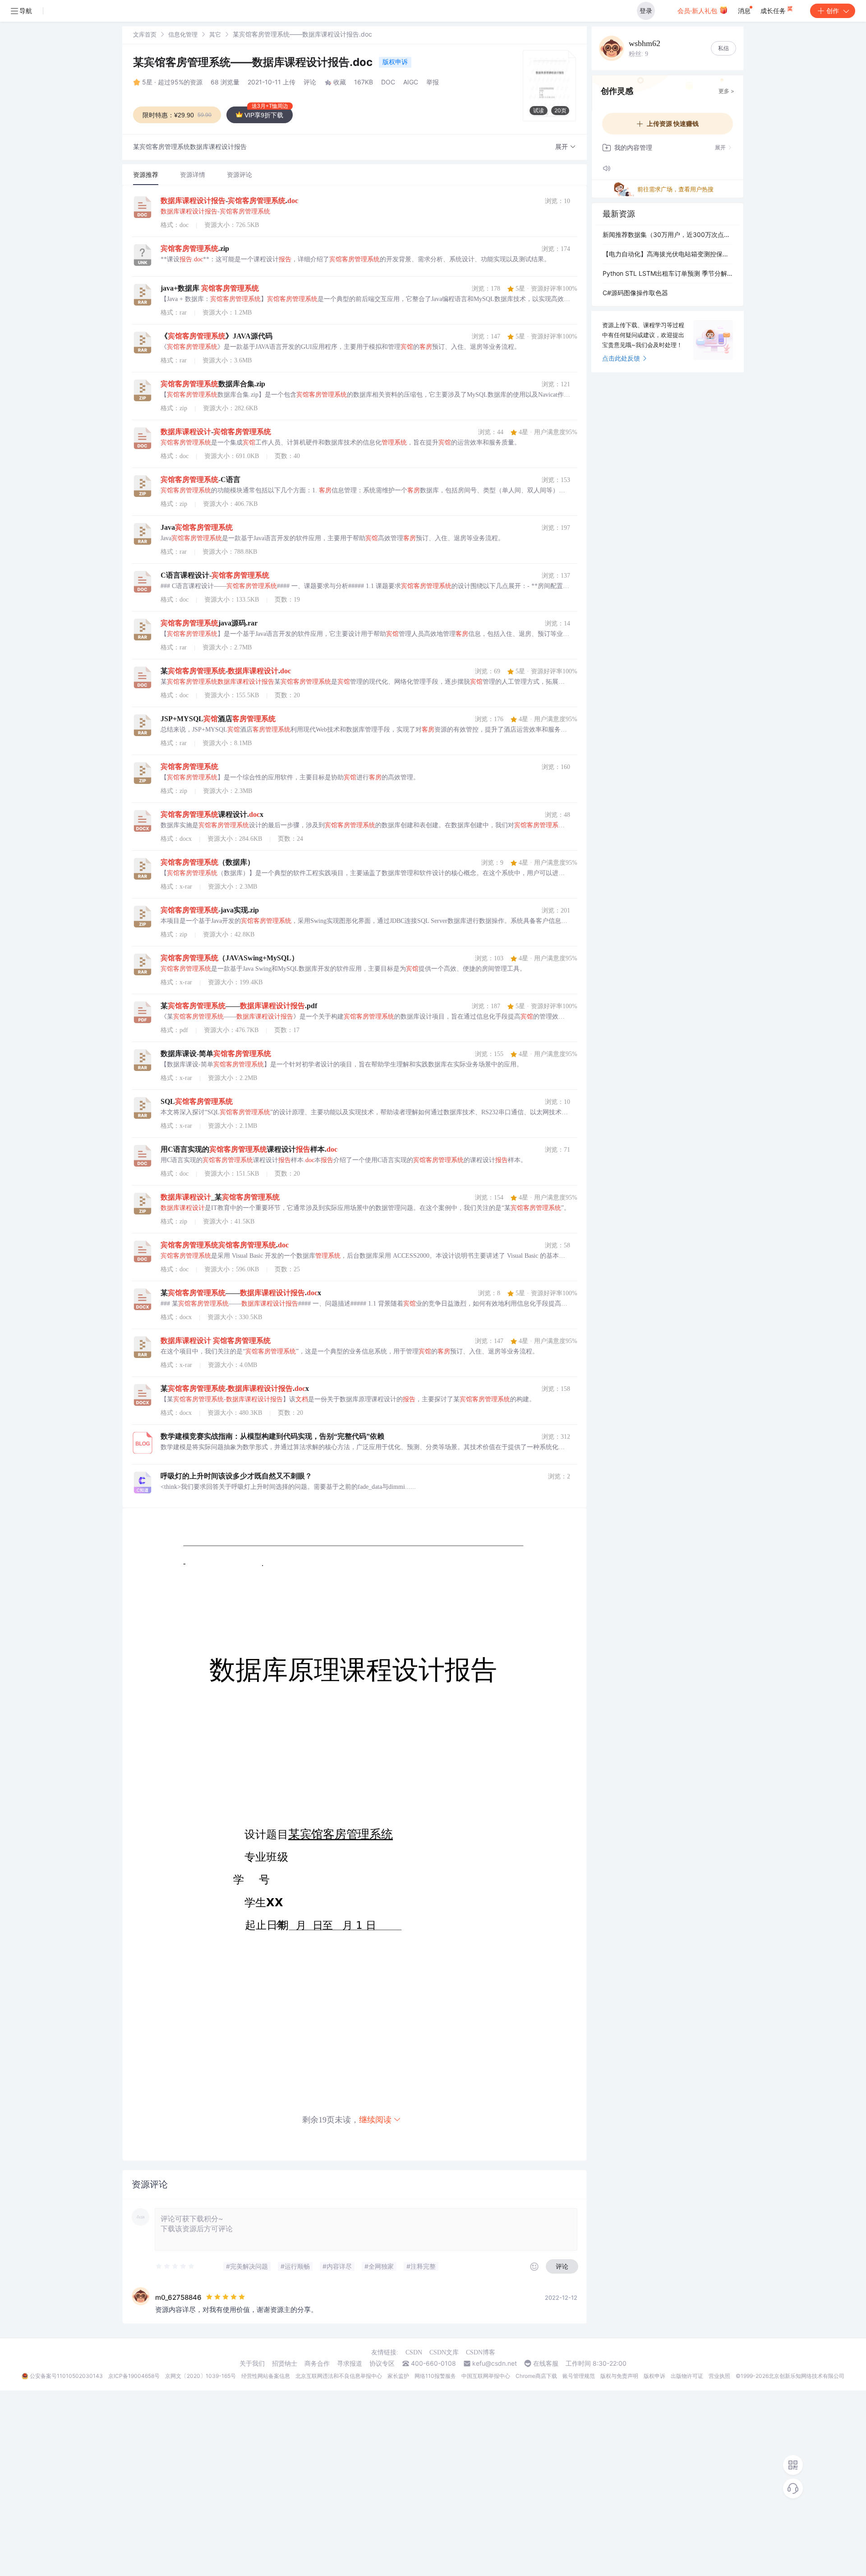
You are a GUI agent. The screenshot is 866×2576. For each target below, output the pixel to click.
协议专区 (382, 2363)
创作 (833, 11)
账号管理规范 (579, 2376)
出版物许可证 (687, 2376)
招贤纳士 (285, 2363)
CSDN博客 (481, 2352)
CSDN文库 (444, 2352)
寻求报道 (350, 2363)
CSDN (414, 2352)
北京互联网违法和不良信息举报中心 (339, 2376)
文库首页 (145, 34)
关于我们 (252, 2363)
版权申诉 (395, 62)
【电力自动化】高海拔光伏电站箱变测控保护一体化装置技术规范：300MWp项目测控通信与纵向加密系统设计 (668, 254)
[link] (145, 34)
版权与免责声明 (619, 2376)
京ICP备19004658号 (134, 2376)
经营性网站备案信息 (266, 2376)
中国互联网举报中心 (486, 2376)
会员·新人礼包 (698, 11)
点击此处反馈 (621, 358)
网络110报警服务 (435, 2376)
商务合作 (317, 2363)
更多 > (726, 91)
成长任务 (774, 11)
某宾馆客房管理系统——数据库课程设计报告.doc (254, 62)
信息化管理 (183, 34)
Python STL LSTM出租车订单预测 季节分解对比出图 (668, 273)
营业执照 (719, 2376)
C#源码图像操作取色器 (635, 293)
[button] (566, 147)
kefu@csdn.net (495, 2363)
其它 (215, 34)
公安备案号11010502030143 (66, 2376)
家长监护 (398, 2376)
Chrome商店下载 (536, 2376)
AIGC (411, 82)
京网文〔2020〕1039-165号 (200, 2376)
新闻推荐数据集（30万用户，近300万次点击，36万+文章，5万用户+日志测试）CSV (668, 234)
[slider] (175, 2266)
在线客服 (546, 2363)
